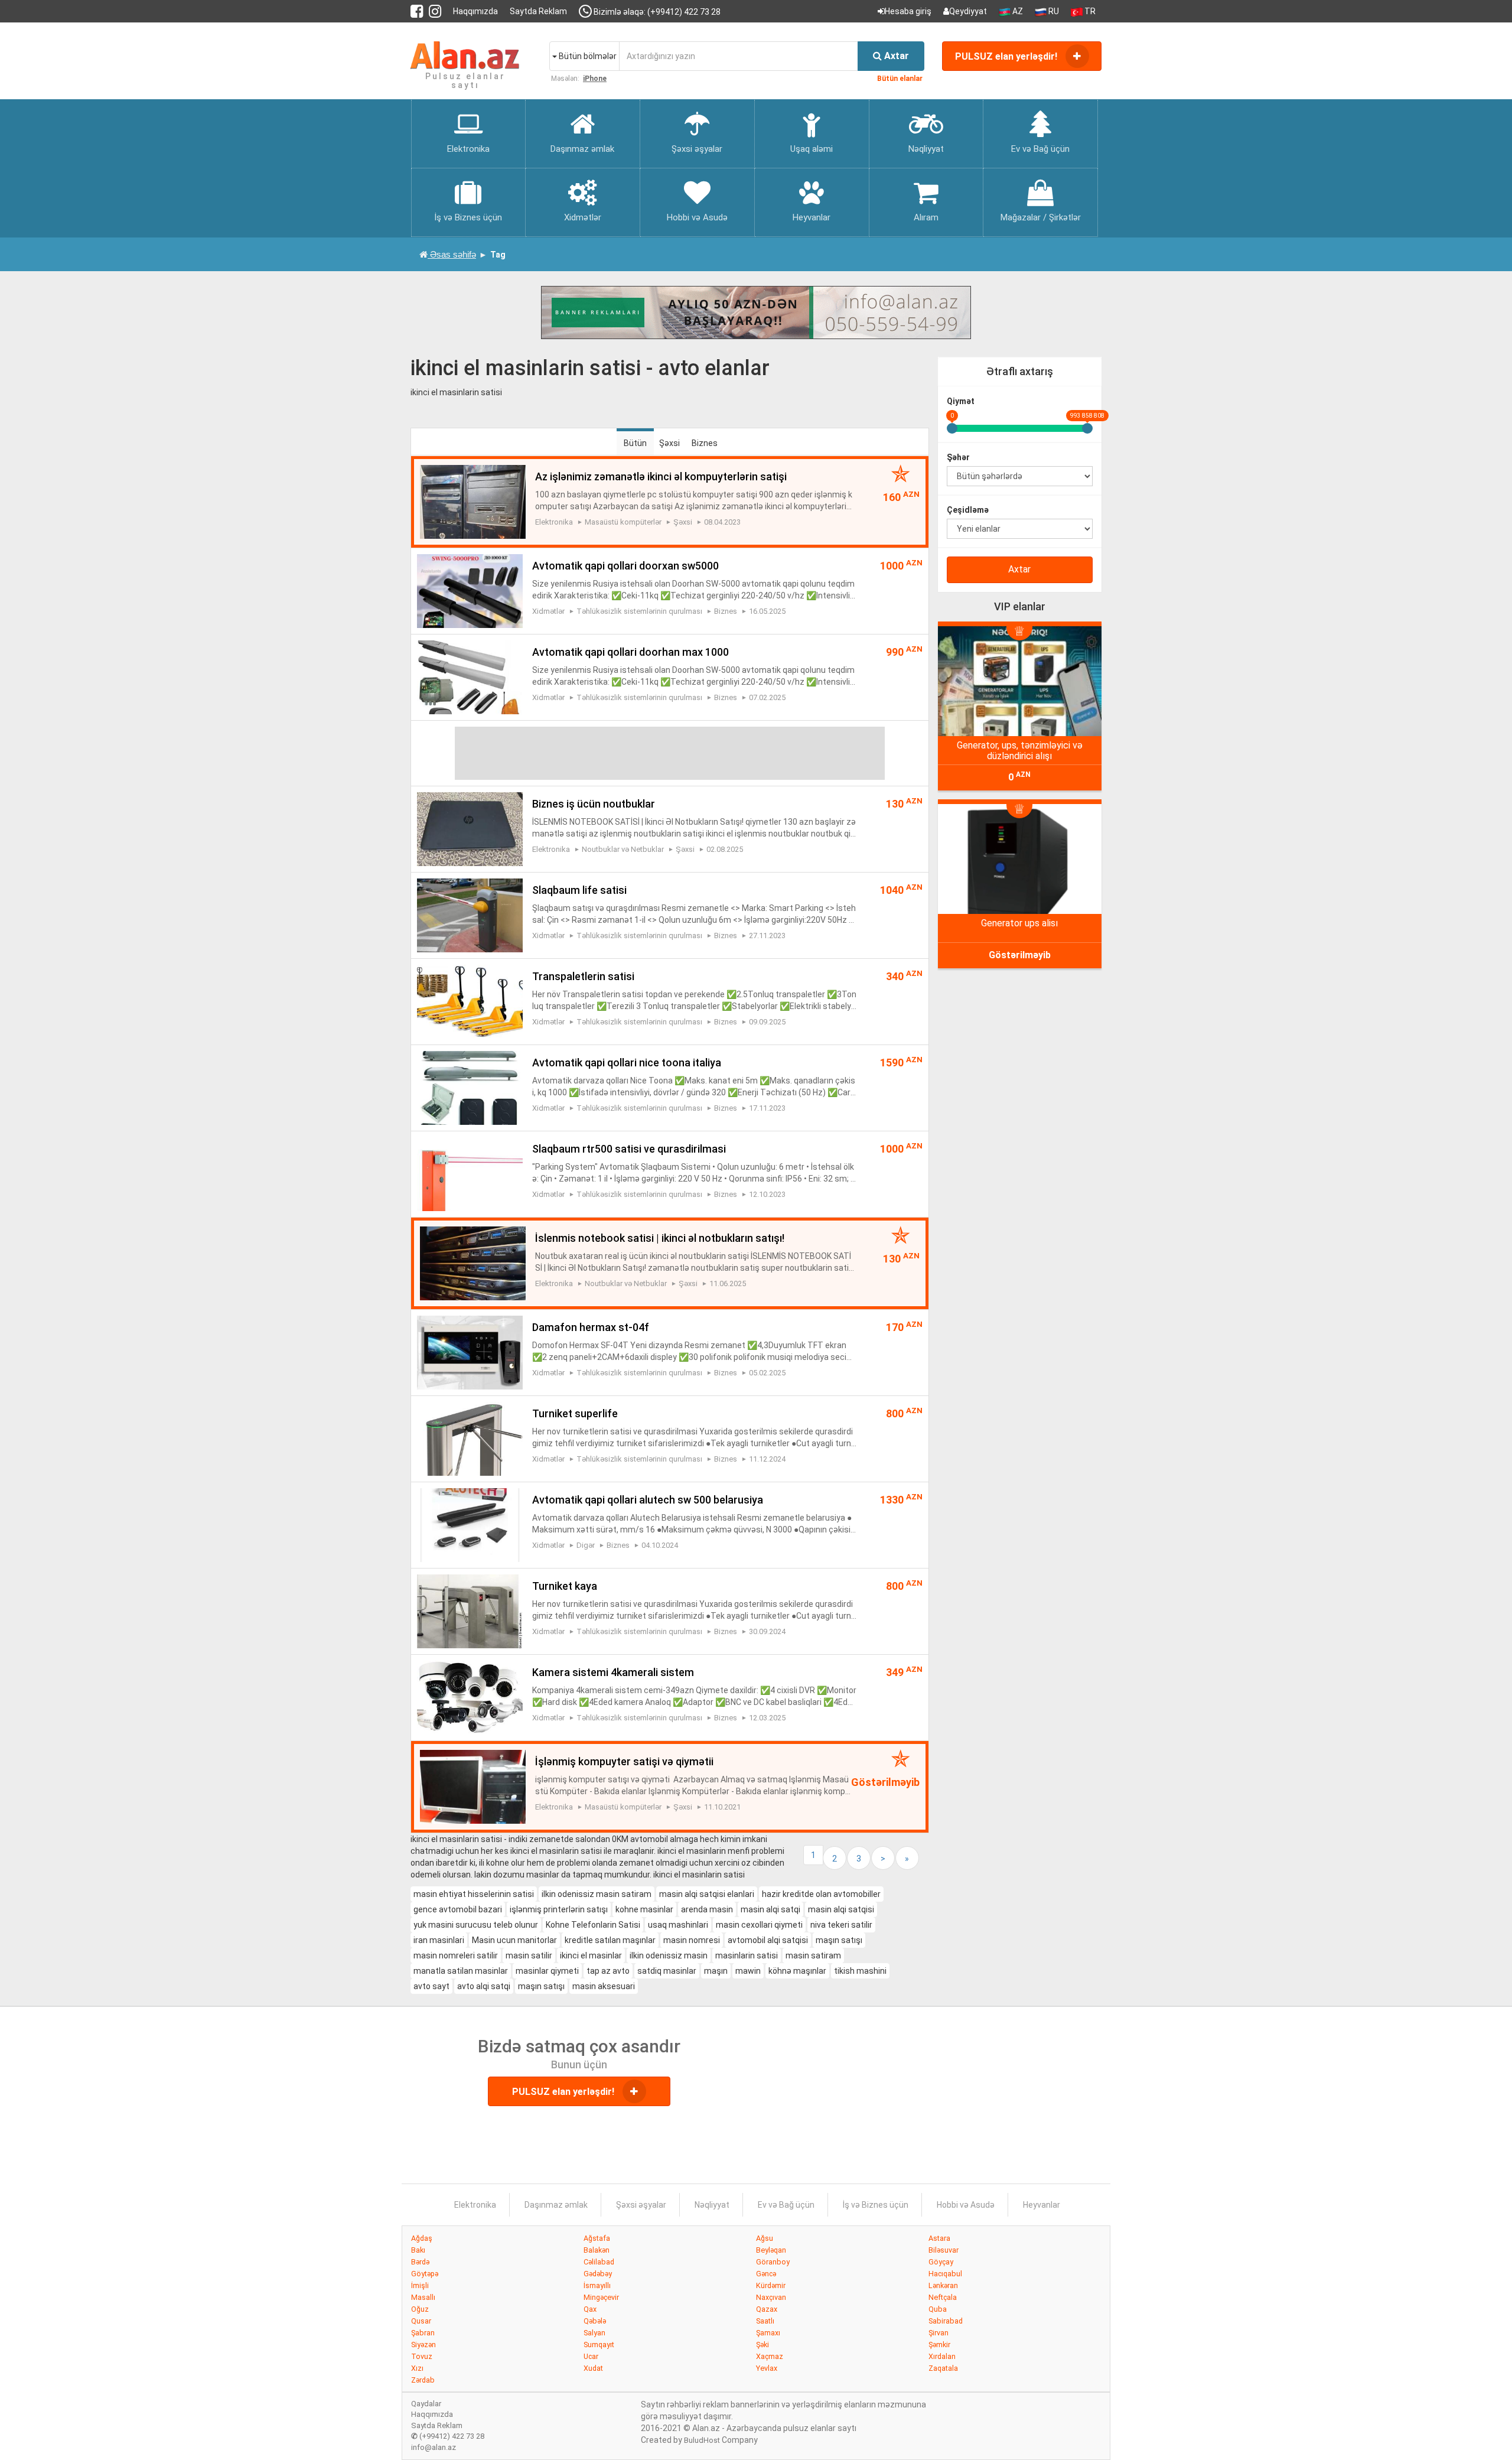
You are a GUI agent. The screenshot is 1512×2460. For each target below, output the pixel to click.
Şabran (423, 2333)
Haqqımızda (475, 11)
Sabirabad (946, 2321)
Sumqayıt (599, 2345)
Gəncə (766, 2274)
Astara (939, 2238)
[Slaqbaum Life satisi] (470, 915)
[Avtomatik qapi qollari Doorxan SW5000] (470, 590)
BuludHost (702, 2440)
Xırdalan (942, 2356)
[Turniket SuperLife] (470, 1438)
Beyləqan (771, 2250)
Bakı (418, 2250)
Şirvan (939, 2333)
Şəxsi (669, 443)
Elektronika (554, 522)
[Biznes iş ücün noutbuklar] (470, 828)
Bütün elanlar (900, 79)
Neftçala (943, 2297)
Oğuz (420, 2309)
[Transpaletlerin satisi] (470, 1001)
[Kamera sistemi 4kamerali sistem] (470, 1697)
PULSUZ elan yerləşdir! (1007, 56)
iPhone (595, 79)
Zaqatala (943, 2368)
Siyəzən (423, 2345)
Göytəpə (425, 2274)
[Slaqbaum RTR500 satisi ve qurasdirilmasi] (470, 1173)
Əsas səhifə (452, 254)
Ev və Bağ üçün (786, 2205)
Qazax (767, 2309)
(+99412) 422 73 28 (448, 2436)
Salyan (594, 2333)
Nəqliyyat (712, 2205)
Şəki (762, 2345)
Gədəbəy (598, 2274)
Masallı (423, 2297)
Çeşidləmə (968, 510)
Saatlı (765, 2321)
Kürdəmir (771, 2285)
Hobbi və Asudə (966, 2205)
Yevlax (767, 2368)
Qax (590, 2309)
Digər (586, 1545)
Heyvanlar (1042, 2205)
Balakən (597, 2250)
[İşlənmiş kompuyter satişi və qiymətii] (473, 1786)
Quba (938, 2309)
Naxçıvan (771, 2297)
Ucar (591, 2356)
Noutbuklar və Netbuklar (623, 849)
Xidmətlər (548, 611)
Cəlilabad (599, 2262)
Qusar (421, 2321)
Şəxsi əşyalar (641, 2205)
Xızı (417, 2368)
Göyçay (941, 2262)
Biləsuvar (944, 2250)
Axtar (1019, 569)
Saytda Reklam (538, 11)
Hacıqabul (945, 2274)
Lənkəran (943, 2285)
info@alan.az (434, 2447)
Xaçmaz (770, 2356)
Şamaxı (768, 2333)
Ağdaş (422, 2238)
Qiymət (961, 401)
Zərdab (423, 2380)
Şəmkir (939, 2345)
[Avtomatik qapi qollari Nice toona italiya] (470, 1087)
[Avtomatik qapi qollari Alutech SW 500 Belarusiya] (470, 1524)
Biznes (705, 443)
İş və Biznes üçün (876, 2205)
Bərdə (420, 2262)
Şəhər (958, 457)
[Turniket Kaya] (470, 1610)
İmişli (420, 2285)
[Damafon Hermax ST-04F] (470, 1352)
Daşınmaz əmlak (556, 2205)
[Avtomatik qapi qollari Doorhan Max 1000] (470, 676)
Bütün (635, 443)
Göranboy (773, 2262)
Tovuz (422, 2356)
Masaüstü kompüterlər (623, 522)
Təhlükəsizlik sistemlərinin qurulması (639, 611)
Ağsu (765, 2238)
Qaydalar (426, 2404)
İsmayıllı (597, 2285)
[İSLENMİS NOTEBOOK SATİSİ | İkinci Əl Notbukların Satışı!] (473, 1262)
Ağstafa (597, 2238)
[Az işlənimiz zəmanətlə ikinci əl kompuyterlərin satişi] (473, 501)
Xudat (593, 2368)
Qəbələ (595, 2321)
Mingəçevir (601, 2297)
